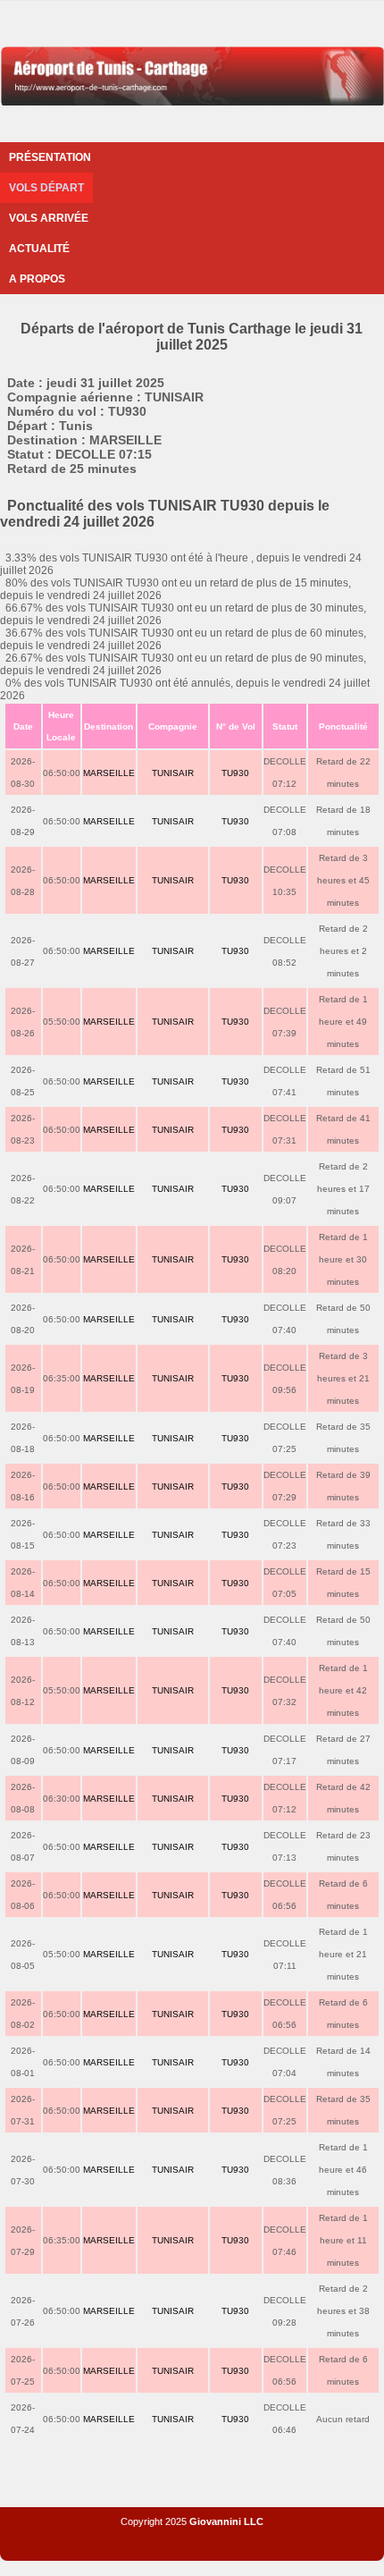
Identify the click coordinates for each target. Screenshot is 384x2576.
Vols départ (46, 188)
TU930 (235, 773)
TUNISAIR (173, 773)
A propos (37, 279)
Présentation (50, 157)
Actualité (39, 249)
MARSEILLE (109, 773)
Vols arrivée (49, 218)
